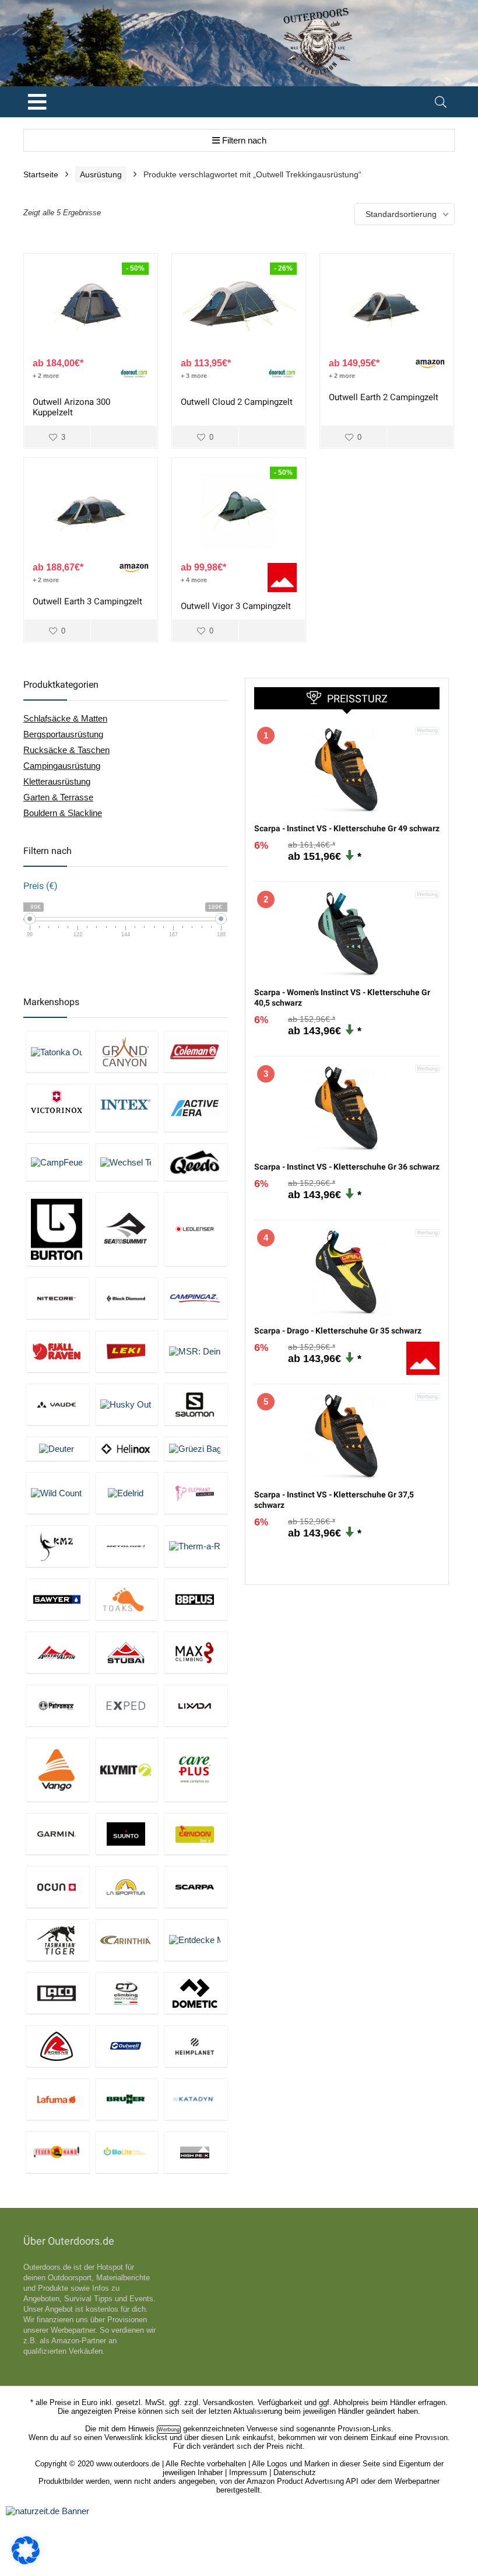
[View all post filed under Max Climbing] (196, 1652)
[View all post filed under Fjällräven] (58, 1351)
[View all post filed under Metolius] (127, 1546)
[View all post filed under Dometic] (196, 1993)
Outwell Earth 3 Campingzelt (87, 601)
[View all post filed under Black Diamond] (127, 1298)
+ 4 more (194, 580)
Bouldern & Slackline (63, 813)
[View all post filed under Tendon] (196, 1834)
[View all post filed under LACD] (58, 1993)
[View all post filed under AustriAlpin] (58, 1652)
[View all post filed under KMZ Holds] (58, 1546)
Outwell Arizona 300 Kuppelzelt (71, 407)
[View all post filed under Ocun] (58, 1887)
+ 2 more (46, 376)
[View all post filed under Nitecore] (58, 1298)
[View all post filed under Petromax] (58, 1705)
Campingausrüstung (62, 766)
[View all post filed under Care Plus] (196, 1770)
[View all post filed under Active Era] (196, 1107)
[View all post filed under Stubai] (127, 1652)
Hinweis (141, 2429)
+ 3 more (194, 376)
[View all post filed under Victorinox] (58, 1107)
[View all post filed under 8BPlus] (196, 1599)
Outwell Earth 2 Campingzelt (384, 397)
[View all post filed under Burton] (58, 1229)
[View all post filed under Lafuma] (58, 2099)
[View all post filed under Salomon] (196, 1404)
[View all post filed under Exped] (127, 1705)
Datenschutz (295, 2472)
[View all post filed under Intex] (127, 1107)
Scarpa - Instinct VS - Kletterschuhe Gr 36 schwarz (347, 1167)
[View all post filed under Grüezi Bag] (196, 1449)
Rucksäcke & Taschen (66, 750)
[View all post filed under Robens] (58, 2046)
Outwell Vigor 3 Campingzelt (236, 606)
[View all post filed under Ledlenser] (196, 1229)
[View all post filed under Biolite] (127, 2152)
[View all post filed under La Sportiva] (127, 1887)
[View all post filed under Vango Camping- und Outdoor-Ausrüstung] (58, 1770)
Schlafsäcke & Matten (65, 718)
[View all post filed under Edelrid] (127, 1493)
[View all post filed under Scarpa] (196, 1887)
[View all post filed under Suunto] (127, 1834)
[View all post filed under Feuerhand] (58, 2152)
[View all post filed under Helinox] (127, 1449)
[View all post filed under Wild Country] (58, 1493)
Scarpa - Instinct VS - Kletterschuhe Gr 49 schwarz (347, 828)
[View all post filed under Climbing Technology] (127, 1993)
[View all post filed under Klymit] (127, 1770)
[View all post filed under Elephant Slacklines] (196, 1493)
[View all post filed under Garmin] (58, 1834)
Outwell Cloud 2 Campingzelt (237, 402)
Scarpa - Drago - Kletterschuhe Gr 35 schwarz (338, 1331)
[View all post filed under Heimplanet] (196, 2046)
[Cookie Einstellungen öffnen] (26, 2561)
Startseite (41, 174)
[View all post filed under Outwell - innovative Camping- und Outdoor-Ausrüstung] (127, 2046)
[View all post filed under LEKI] (127, 1351)
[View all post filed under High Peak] (196, 2152)
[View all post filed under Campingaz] (196, 1298)
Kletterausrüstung (57, 781)
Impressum (248, 2472)
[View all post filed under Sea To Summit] (127, 1229)
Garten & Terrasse (58, 797)
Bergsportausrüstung (63, 734)
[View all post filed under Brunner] (127, 2099)
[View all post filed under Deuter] (58, 1449)
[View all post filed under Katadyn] (196, 2099)
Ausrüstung (101, 174)
